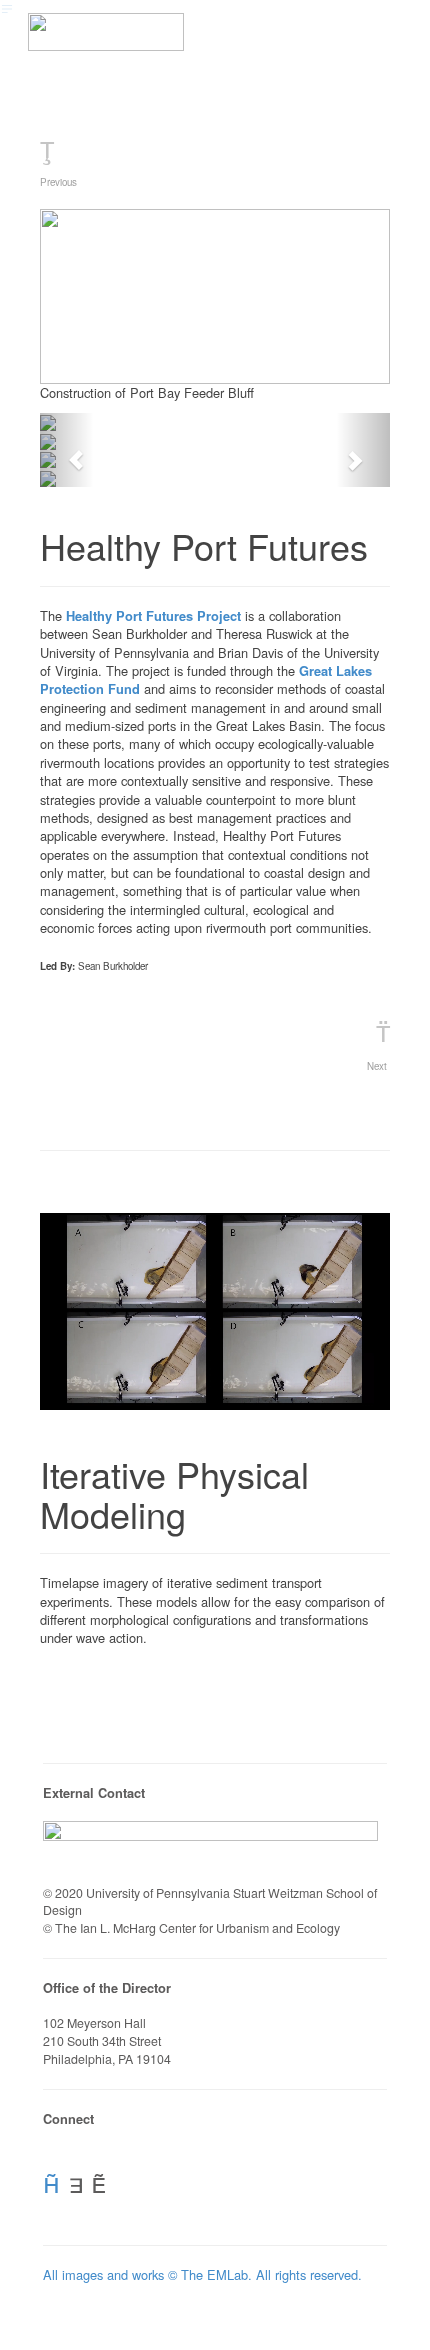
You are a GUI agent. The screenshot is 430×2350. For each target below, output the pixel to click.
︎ (51, 2181)
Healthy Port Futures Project (153, 616)
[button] (66, 450)
